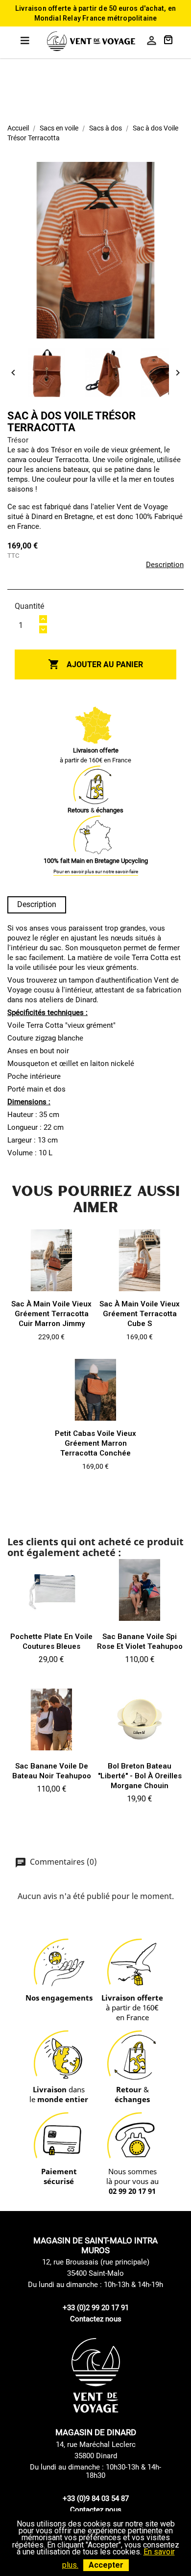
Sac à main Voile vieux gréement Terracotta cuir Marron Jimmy (51, 1314)
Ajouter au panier (95, 664)
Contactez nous (96, 2319)
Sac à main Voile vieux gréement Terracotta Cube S (140, 1314)
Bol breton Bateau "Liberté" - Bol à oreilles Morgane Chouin (140, 1776)
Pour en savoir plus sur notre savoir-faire (96, 872)
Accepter (106, 2565)
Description (165, 565)
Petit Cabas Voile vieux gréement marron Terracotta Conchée (95, 1443)
